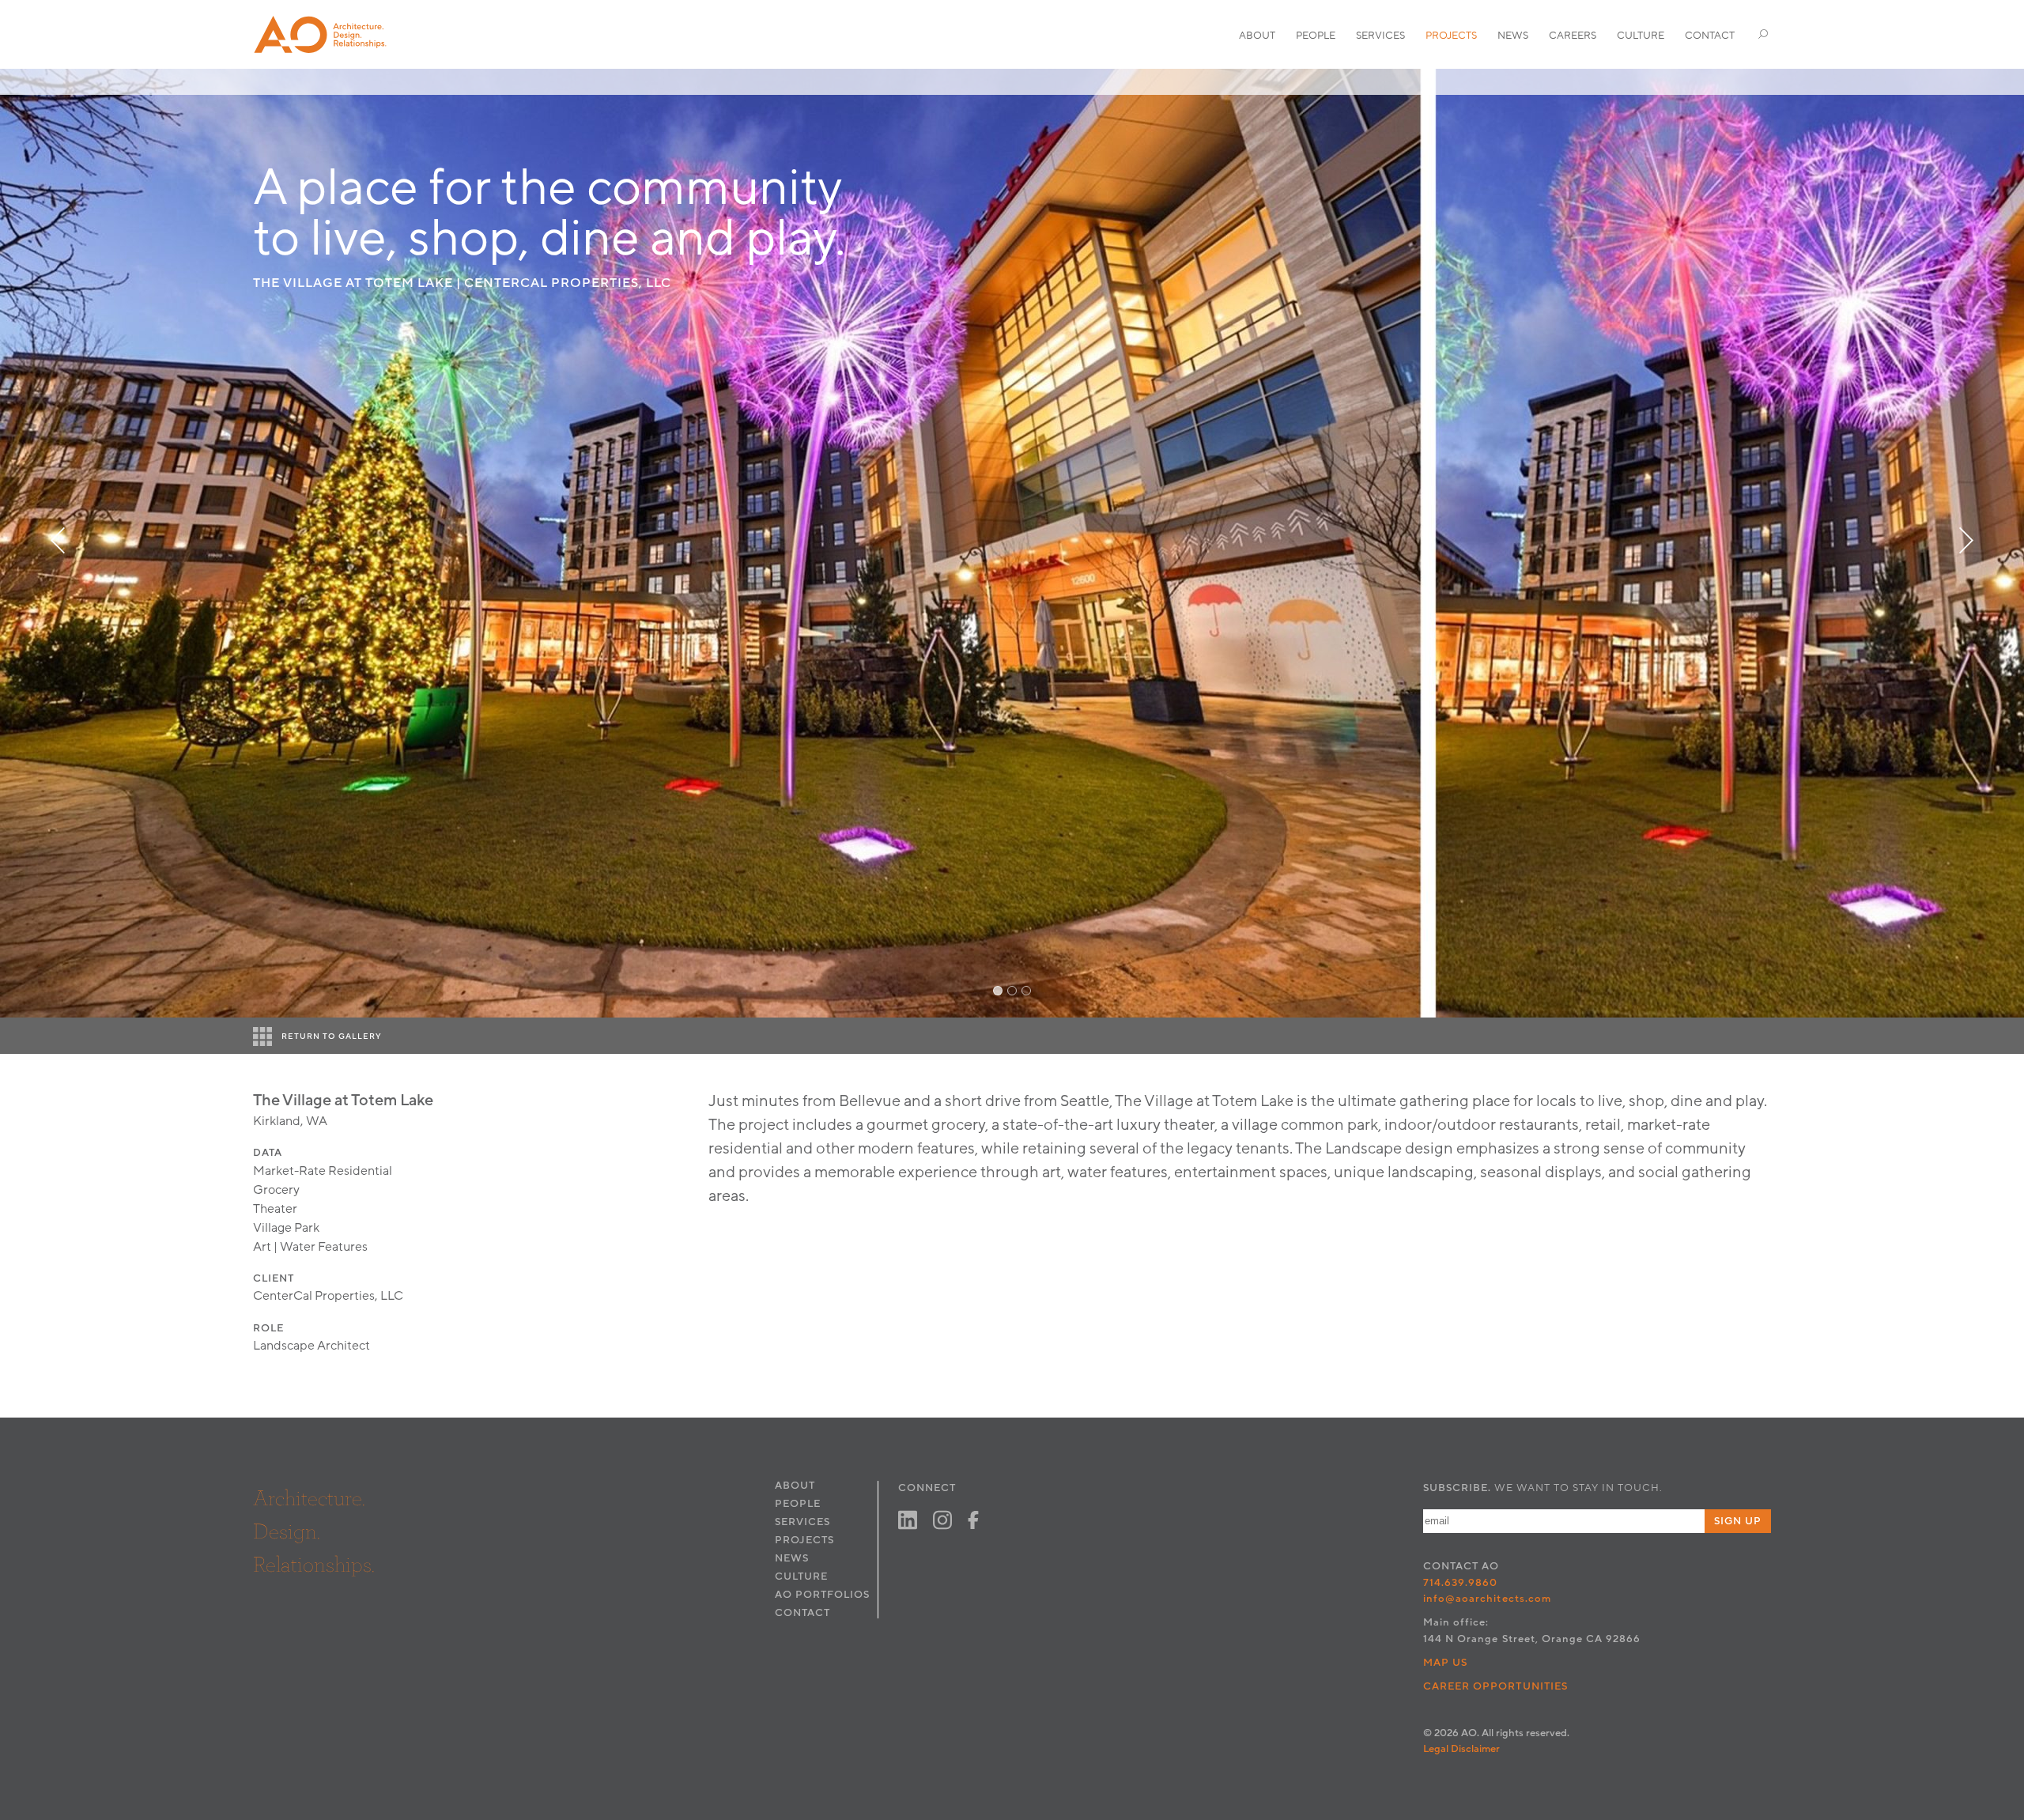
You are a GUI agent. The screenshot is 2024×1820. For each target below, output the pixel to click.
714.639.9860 (1460, 1583)
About (1257, 36)
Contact (1710, 36)
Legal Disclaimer (1461, 1749)
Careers (1573, 36)
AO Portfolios (822, 1595)
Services (1380, 36)
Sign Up (1738, 1521)
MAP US (1445, 1663)
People (1316, 36)
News (1513, 36)
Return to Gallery (332, 1036)
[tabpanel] (1012, 543)
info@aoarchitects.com (1487, 1599)
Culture (1641, 36)
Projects (1451, 36)
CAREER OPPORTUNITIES (1495, 1686)
